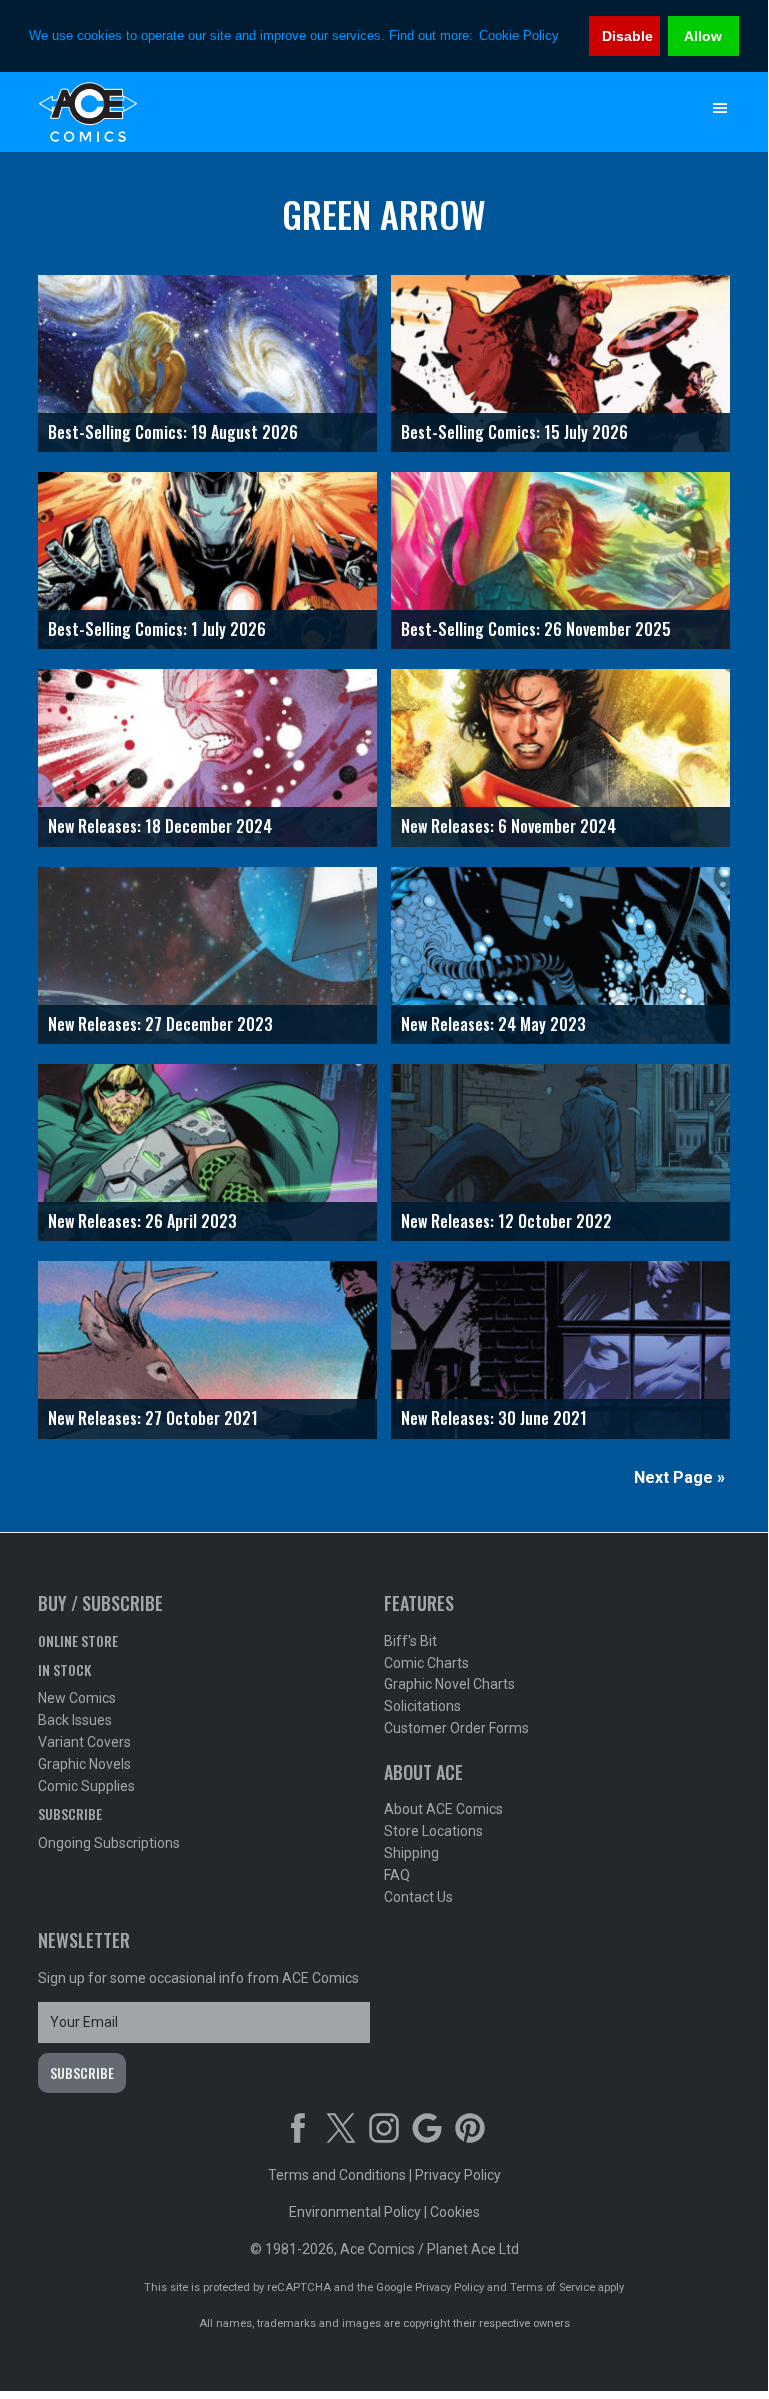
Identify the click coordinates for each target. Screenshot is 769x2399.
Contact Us (418, 1897)
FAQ (397, 1875)
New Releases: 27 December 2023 (160, 1024)
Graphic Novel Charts (449, 1684)
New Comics (77, 1698)
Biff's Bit (410, 1641)
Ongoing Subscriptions (109, 1843)
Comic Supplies (86, 1786)
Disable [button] (627, 36)
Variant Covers (84, 1742)
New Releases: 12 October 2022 (506, 1221)
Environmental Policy (355, 2212)
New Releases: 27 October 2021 (153, 1418)
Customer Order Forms (456, 1728)
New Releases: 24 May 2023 (493, 1024)
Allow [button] (703, 36)
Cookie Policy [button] (519, 35)
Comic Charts (426, 1663)
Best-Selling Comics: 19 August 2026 (173, 432)
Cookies (455, 2212)
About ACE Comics (443, 1809)
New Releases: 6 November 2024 (508, 826)
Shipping (411, 1853)
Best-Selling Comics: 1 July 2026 (157, 629)
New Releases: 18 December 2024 (160, 826)
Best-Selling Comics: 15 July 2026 (514, 432)
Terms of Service (552, 2287)
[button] (720, 108)
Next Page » (679, 1477)
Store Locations (433, 1831)
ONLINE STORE (78, 1640)
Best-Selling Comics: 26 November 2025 (536, 629)
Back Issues (75, 1720)
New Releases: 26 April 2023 (142, 1221)
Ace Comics (343, 112)
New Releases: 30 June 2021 (494, 1418)
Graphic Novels (84, 1764)
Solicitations (422, 1706)
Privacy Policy (458, 2175)
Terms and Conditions (337, 2175)
